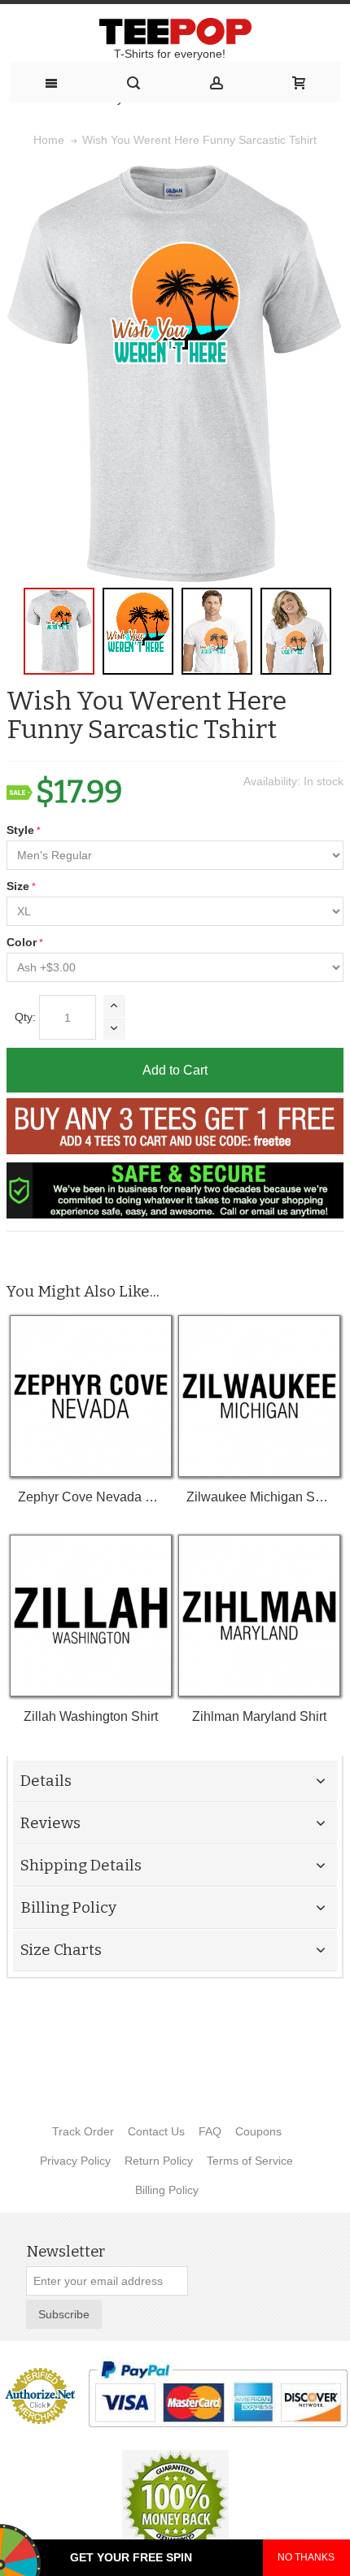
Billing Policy (167, 2190)
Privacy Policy (75, 2161)
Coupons (258, 2131)
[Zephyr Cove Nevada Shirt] (91, 1396)
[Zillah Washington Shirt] (91, 1616)
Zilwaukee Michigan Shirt (259, 1497)
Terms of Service (250, 2161)
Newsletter (66, 2252)
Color (22, 942)
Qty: (25, 1017)
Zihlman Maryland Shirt (259, 1716)
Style (20, 830)
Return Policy (159, 2161)
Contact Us (156, 2131)
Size (18, 886)
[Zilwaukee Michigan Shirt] (259, 1396)
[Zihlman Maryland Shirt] (259, 1616)
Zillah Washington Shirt (91, 1716)
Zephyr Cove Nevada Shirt (91, 1497)
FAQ (210, 2131)
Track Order (83, 2131)
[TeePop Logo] (175, 31)
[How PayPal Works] (218, 2394)
